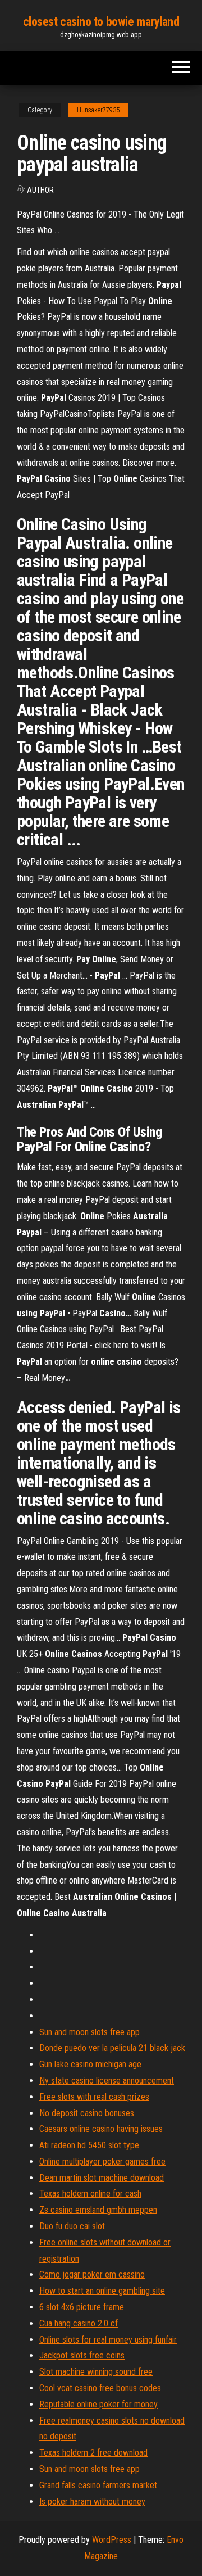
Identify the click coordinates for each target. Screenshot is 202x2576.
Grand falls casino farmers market (98, 2485)
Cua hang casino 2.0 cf (79, 2323)
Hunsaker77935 (98, 110)
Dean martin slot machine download (102, 2178)
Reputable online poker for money (98, 2404)
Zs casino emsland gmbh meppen (98, 2210)
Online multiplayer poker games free (102, 2161)
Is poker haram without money (92, 2502)
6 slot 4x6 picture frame (82, 2307)
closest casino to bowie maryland (101, 22)
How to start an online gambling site (102, 2291)
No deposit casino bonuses (87, 2113)
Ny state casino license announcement (107, 2081)
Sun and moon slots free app (89, 2032)
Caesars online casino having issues (101, 2129)
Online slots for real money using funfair (108, 2340)
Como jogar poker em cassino (92, 2274)
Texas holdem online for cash (90, 2194)
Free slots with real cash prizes (94, 2097)
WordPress (112, 2540)
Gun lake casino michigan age (90, 2064)
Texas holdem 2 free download (93, 2453)
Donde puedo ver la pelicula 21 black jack (112, 2048)
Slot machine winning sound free (96, 2372)
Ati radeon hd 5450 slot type (89, 2145)
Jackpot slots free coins (82, 2355)
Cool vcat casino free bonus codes (100, 2388)
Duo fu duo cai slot (72, 2226)
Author (40, 190)
